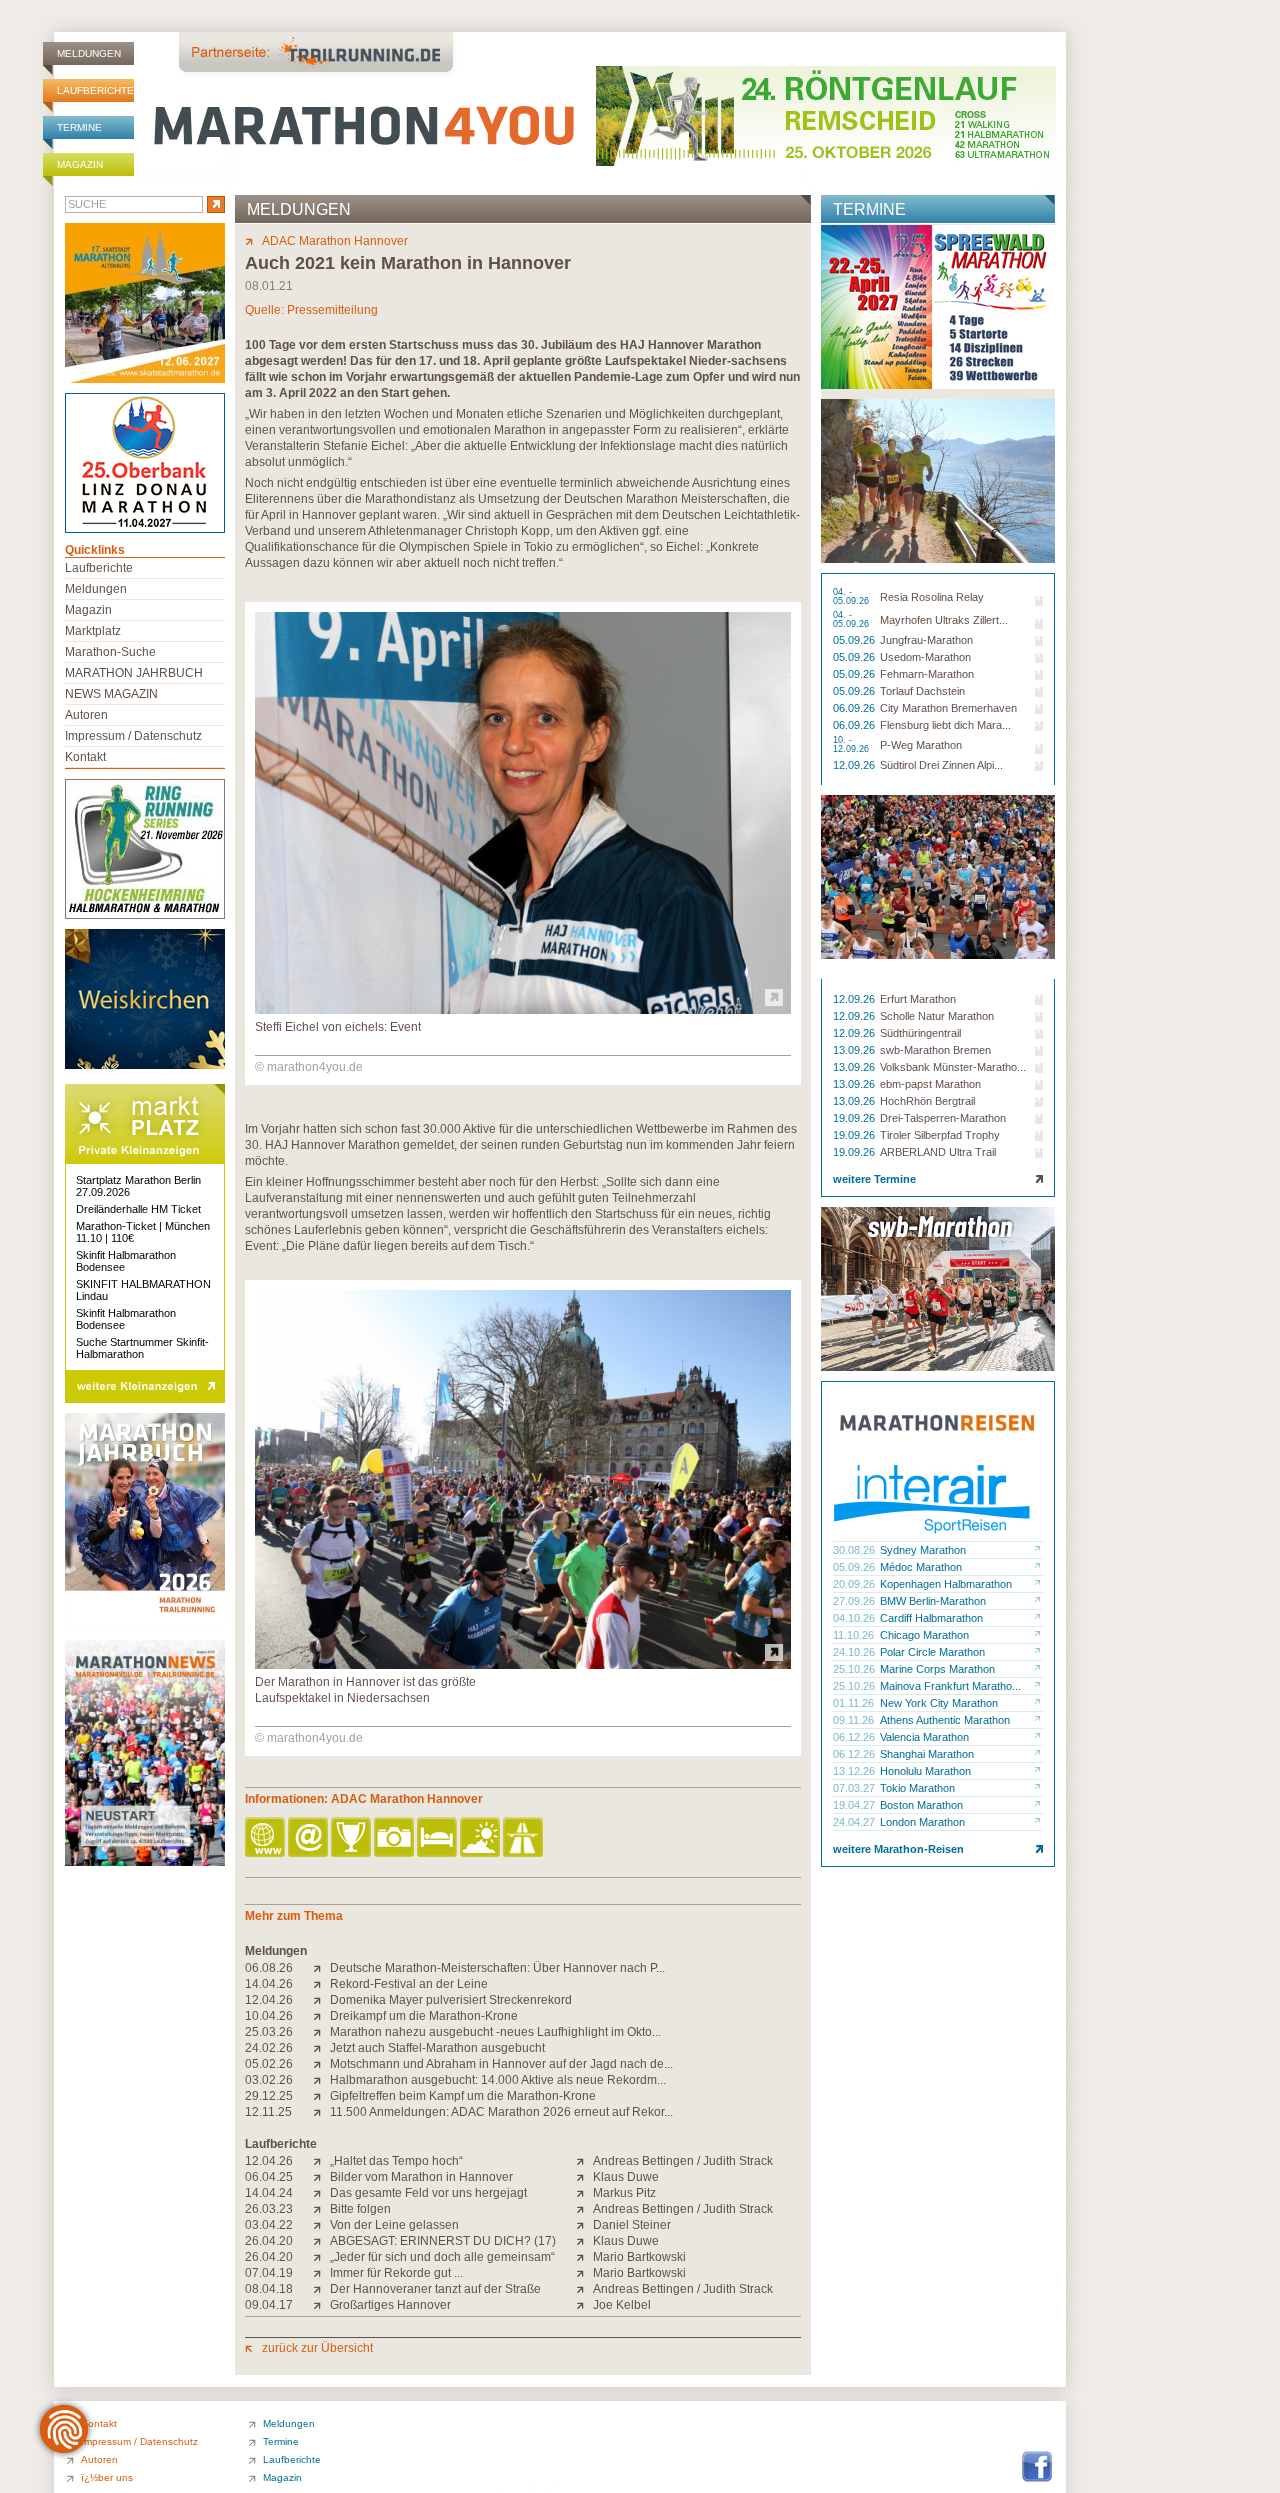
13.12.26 (855, 1771)
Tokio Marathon (917, 1788)
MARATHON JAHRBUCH (134, 673)
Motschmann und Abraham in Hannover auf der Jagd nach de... (501, 2064)
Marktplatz (93, 631)
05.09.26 (855, 640)
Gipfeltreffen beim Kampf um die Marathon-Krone (463, 2096)
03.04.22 (269, 2225)
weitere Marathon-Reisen (898, 1849)
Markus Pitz (624, 2193)
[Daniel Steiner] (584, 2225)
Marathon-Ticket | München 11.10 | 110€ (143, 1232)
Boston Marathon (921, 1805)
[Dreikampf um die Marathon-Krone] (321, 2016)
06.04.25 (269, 2177)
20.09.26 (855, 1584)
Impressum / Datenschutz (133, 736)
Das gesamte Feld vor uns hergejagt (428, 2193)
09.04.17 (269, 2305)
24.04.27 (855, 1822)
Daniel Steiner (632, 2225)
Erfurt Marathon (918, 999)
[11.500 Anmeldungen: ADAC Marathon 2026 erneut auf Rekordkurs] (321, 2112)
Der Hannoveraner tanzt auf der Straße (435, 2289)
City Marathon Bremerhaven (948, 708)
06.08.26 (269, 1968)
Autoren (86, 715)
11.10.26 (855, 1635)
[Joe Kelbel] (584, 2305)
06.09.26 (855, 708)
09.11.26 (855, 1720)
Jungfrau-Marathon (926, 640)
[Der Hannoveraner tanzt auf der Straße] (321, 2289)
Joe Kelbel (622, 2305)
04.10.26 (855, 1618)
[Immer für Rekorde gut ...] (321, 2273)
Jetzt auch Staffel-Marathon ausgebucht (437, 2048)
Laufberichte (95, 90)
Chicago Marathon (924, 1635)
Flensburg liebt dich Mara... (945, 725)
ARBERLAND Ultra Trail (938, 1152)
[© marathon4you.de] (523, 1010)
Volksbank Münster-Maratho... (953, 1067)
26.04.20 (269, 2241)
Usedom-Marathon (925, 657)
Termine (79, 127)
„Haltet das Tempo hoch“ (396, 2161)
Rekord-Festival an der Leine (409, 1984)
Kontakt (85, 757)
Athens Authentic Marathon (945, 1720)
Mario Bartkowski (639, 2257)
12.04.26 (269, 2000)
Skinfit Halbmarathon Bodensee (126, 1261)
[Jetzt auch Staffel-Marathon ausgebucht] (321, 2048)
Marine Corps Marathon (937, 1669)
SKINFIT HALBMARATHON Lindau (143, 1290)
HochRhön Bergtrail (927, 1101)
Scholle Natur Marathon (937, 1016)
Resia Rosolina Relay (932, 597)
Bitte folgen (360, 2209)
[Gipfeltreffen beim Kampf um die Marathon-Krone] (321, 2096)
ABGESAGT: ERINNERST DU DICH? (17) (443, 2241)
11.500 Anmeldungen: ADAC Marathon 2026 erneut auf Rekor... (501, 2112)
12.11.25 (268, 2112)
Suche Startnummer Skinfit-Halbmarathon (142, 1348)
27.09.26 (855, 1601)
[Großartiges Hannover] (321, 2305)
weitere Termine (874, 1179)
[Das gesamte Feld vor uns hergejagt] (321, 2193)
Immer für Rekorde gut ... (396, 2273)
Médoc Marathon (921, 1567)
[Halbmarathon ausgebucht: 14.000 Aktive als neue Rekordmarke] (321, 2080)
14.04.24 (269, 2193)
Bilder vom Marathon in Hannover (421, 2177)
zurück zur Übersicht (317, 2348)
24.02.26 (269, 2048)
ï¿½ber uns (107, 2477)
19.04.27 (855, 1805)
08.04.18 (269, 2289)
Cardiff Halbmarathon (931, 1618)
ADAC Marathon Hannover (335, 241)
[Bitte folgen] (321, 2209)
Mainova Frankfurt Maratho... (950, 1686)
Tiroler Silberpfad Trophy (940, 1135)
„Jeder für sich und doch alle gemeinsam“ (442, 2257)
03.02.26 (269, 2080)
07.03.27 (855, 1788)
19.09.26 (855, 1118)
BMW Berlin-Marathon (933, 1601)
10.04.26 (269, 2016)
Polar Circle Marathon (932, 1652)
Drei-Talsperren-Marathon (943, 1118)
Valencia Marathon (924, 1737)
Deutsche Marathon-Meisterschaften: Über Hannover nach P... (497, 1968)
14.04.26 (269, 1984)
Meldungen (89, 53)
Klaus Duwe (626, 2177)
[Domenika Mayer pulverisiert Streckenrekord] (321, 2000)
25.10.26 (855, 1669)
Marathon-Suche (110, 652)
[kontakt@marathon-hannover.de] (309, 1838)
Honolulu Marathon (925, 1771)
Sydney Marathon (923, 1550)
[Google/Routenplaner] (524, 1838)
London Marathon (922, 1822)
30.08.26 (855, 1550)
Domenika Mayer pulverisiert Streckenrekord (451, 2000)
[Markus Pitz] (584, 2193)
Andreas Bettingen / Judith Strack (683, 2161)
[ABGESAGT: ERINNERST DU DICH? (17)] (321, 2241)
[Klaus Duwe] (584, 2177)
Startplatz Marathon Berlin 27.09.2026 (138, 1186)
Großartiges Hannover (390, 2305)
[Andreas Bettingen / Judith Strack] (584, 2161)
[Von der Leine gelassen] (321, 2225)
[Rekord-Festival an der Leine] (321, 1984)
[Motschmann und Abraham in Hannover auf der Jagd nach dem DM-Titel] (321, 2064)
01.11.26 (855, 1703)
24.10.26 (855, 1652)
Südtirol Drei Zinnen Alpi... (941, 765)
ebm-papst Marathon (930, 1084)
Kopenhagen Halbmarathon (946, 1584)
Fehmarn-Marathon (927, 674)
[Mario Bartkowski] (584, 2257)
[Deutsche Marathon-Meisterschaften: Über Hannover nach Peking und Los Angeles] (321, 1968)
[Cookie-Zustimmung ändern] (64, 2429)
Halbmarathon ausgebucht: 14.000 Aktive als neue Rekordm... (498, 2080)
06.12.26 (855, 1737)
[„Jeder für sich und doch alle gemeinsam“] (321, 2257)
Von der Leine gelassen (394, 2225)
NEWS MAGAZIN (111, 694)
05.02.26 (269, 2064)
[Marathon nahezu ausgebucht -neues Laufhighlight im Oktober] (321, 2032)
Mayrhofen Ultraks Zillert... (944, 620)
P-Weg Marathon (921, 745)
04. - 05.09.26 (852, 597)
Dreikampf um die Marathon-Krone (424, 2016)
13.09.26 (855, 1050)
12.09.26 (855, 765)
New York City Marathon (939, 1703)
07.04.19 (269, 2273)
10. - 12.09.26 (852, 745)
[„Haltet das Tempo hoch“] (321, 2161)
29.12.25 (269, 2096)
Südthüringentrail (920, 1033)
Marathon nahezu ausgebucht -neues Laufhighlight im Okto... (495, 2032)
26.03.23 (269, 2209)
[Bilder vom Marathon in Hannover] (321, 2177)
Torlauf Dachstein (922, 691)
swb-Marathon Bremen (935, 1050)
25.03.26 (269, 2032)
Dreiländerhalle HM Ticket (138, 1209)
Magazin (80, 164)
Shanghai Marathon (927, 1754)
